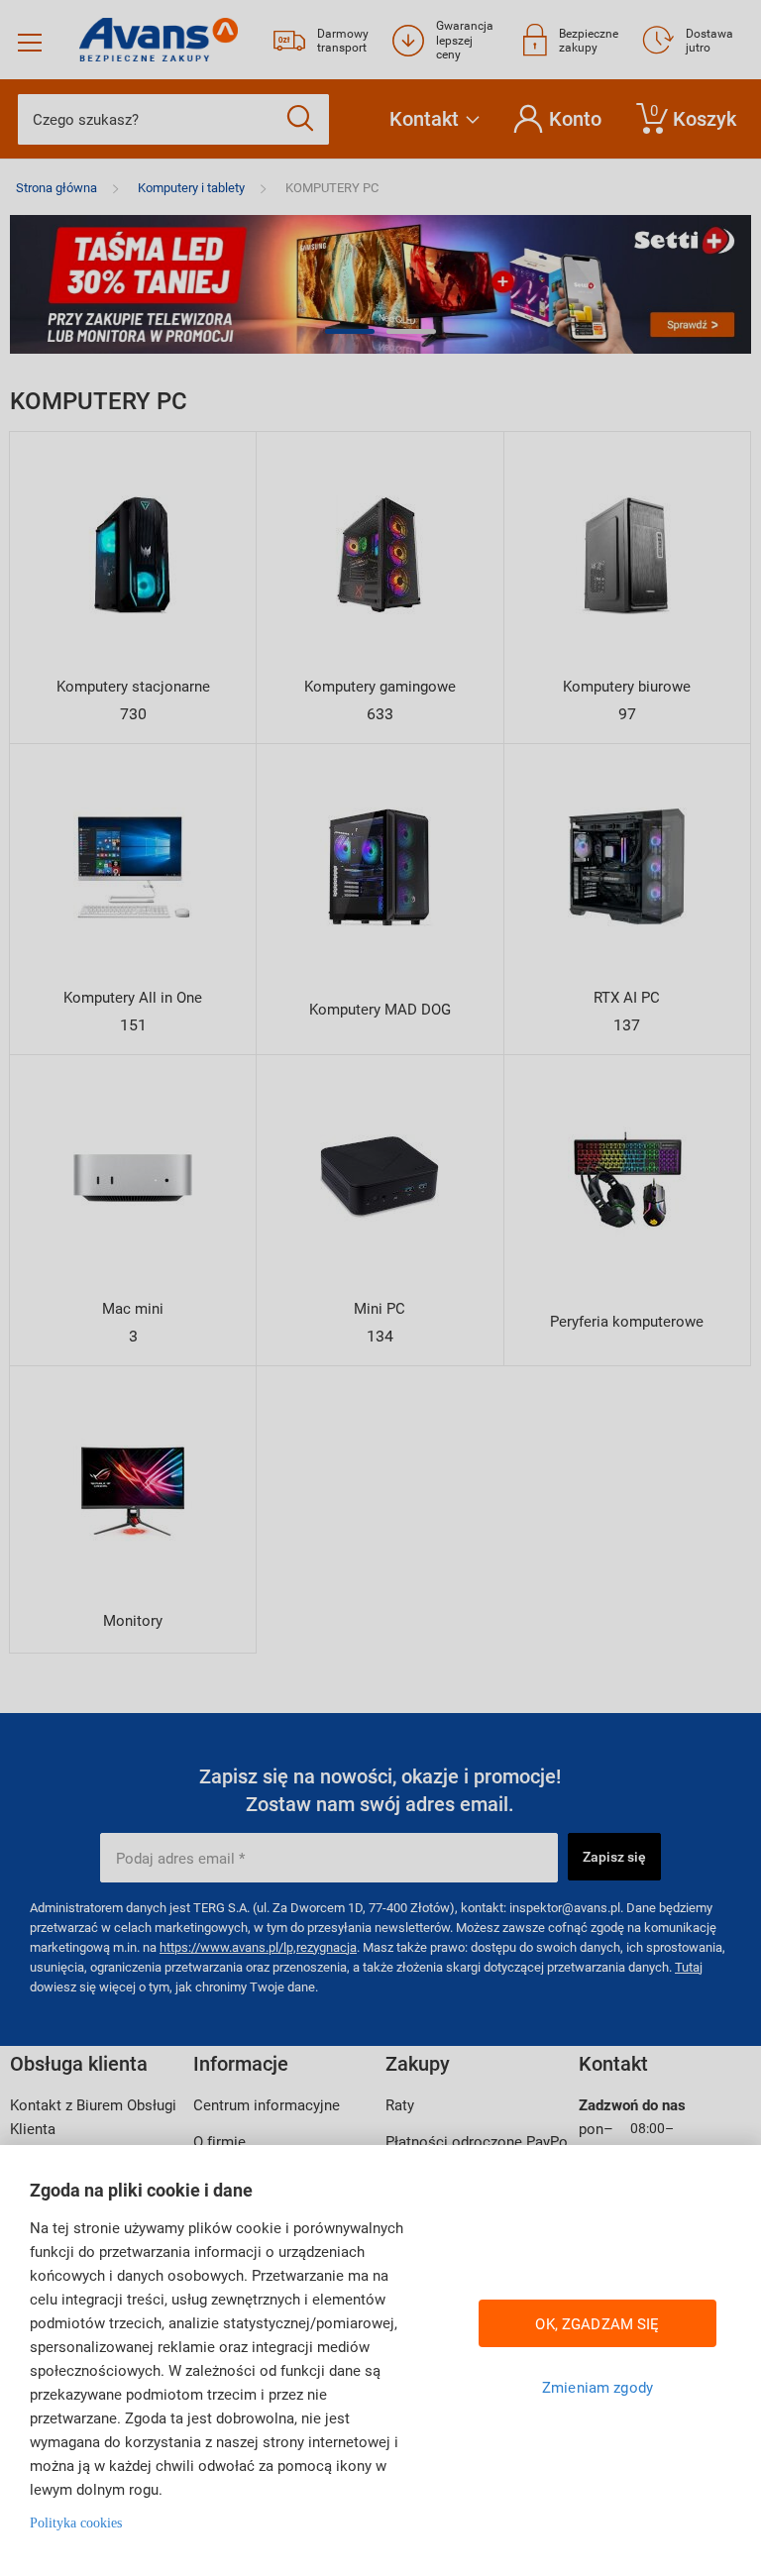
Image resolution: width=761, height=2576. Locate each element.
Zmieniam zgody (598, 2387)
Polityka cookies (76, 2523)
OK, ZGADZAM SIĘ (597, 2323)
